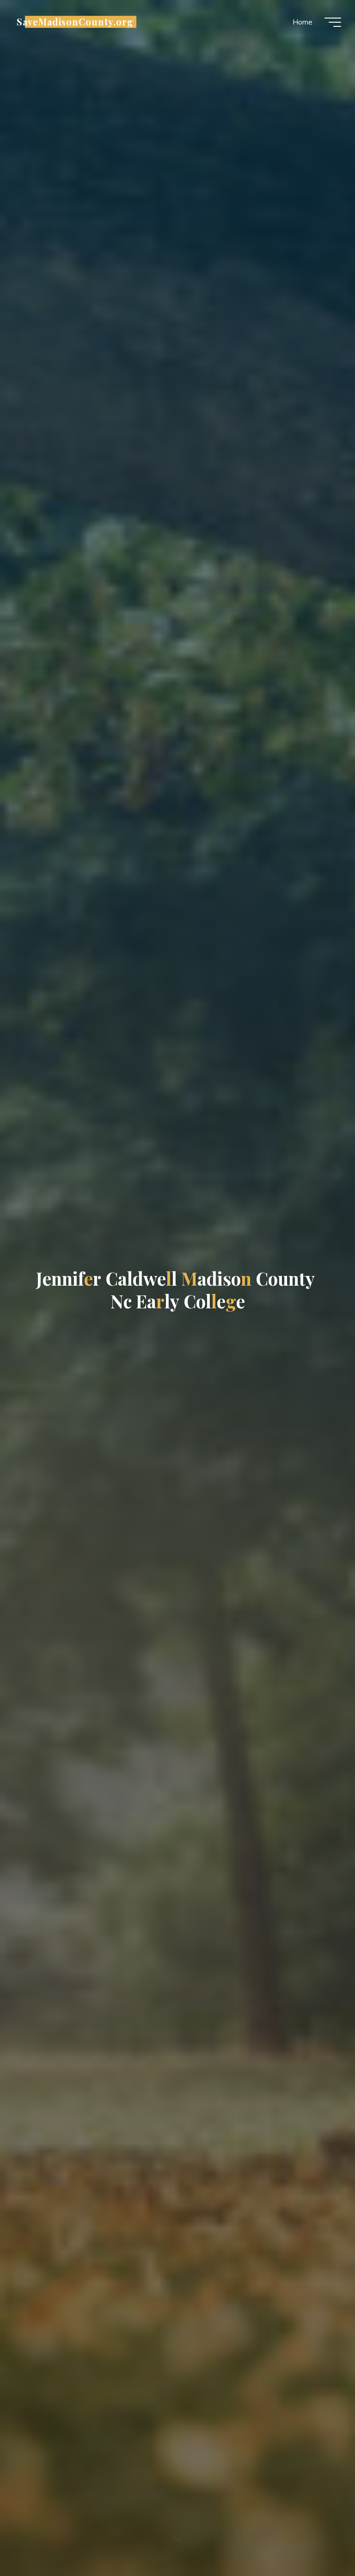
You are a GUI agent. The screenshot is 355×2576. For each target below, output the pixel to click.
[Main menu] (333, 22)
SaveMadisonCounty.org (75, 22)
